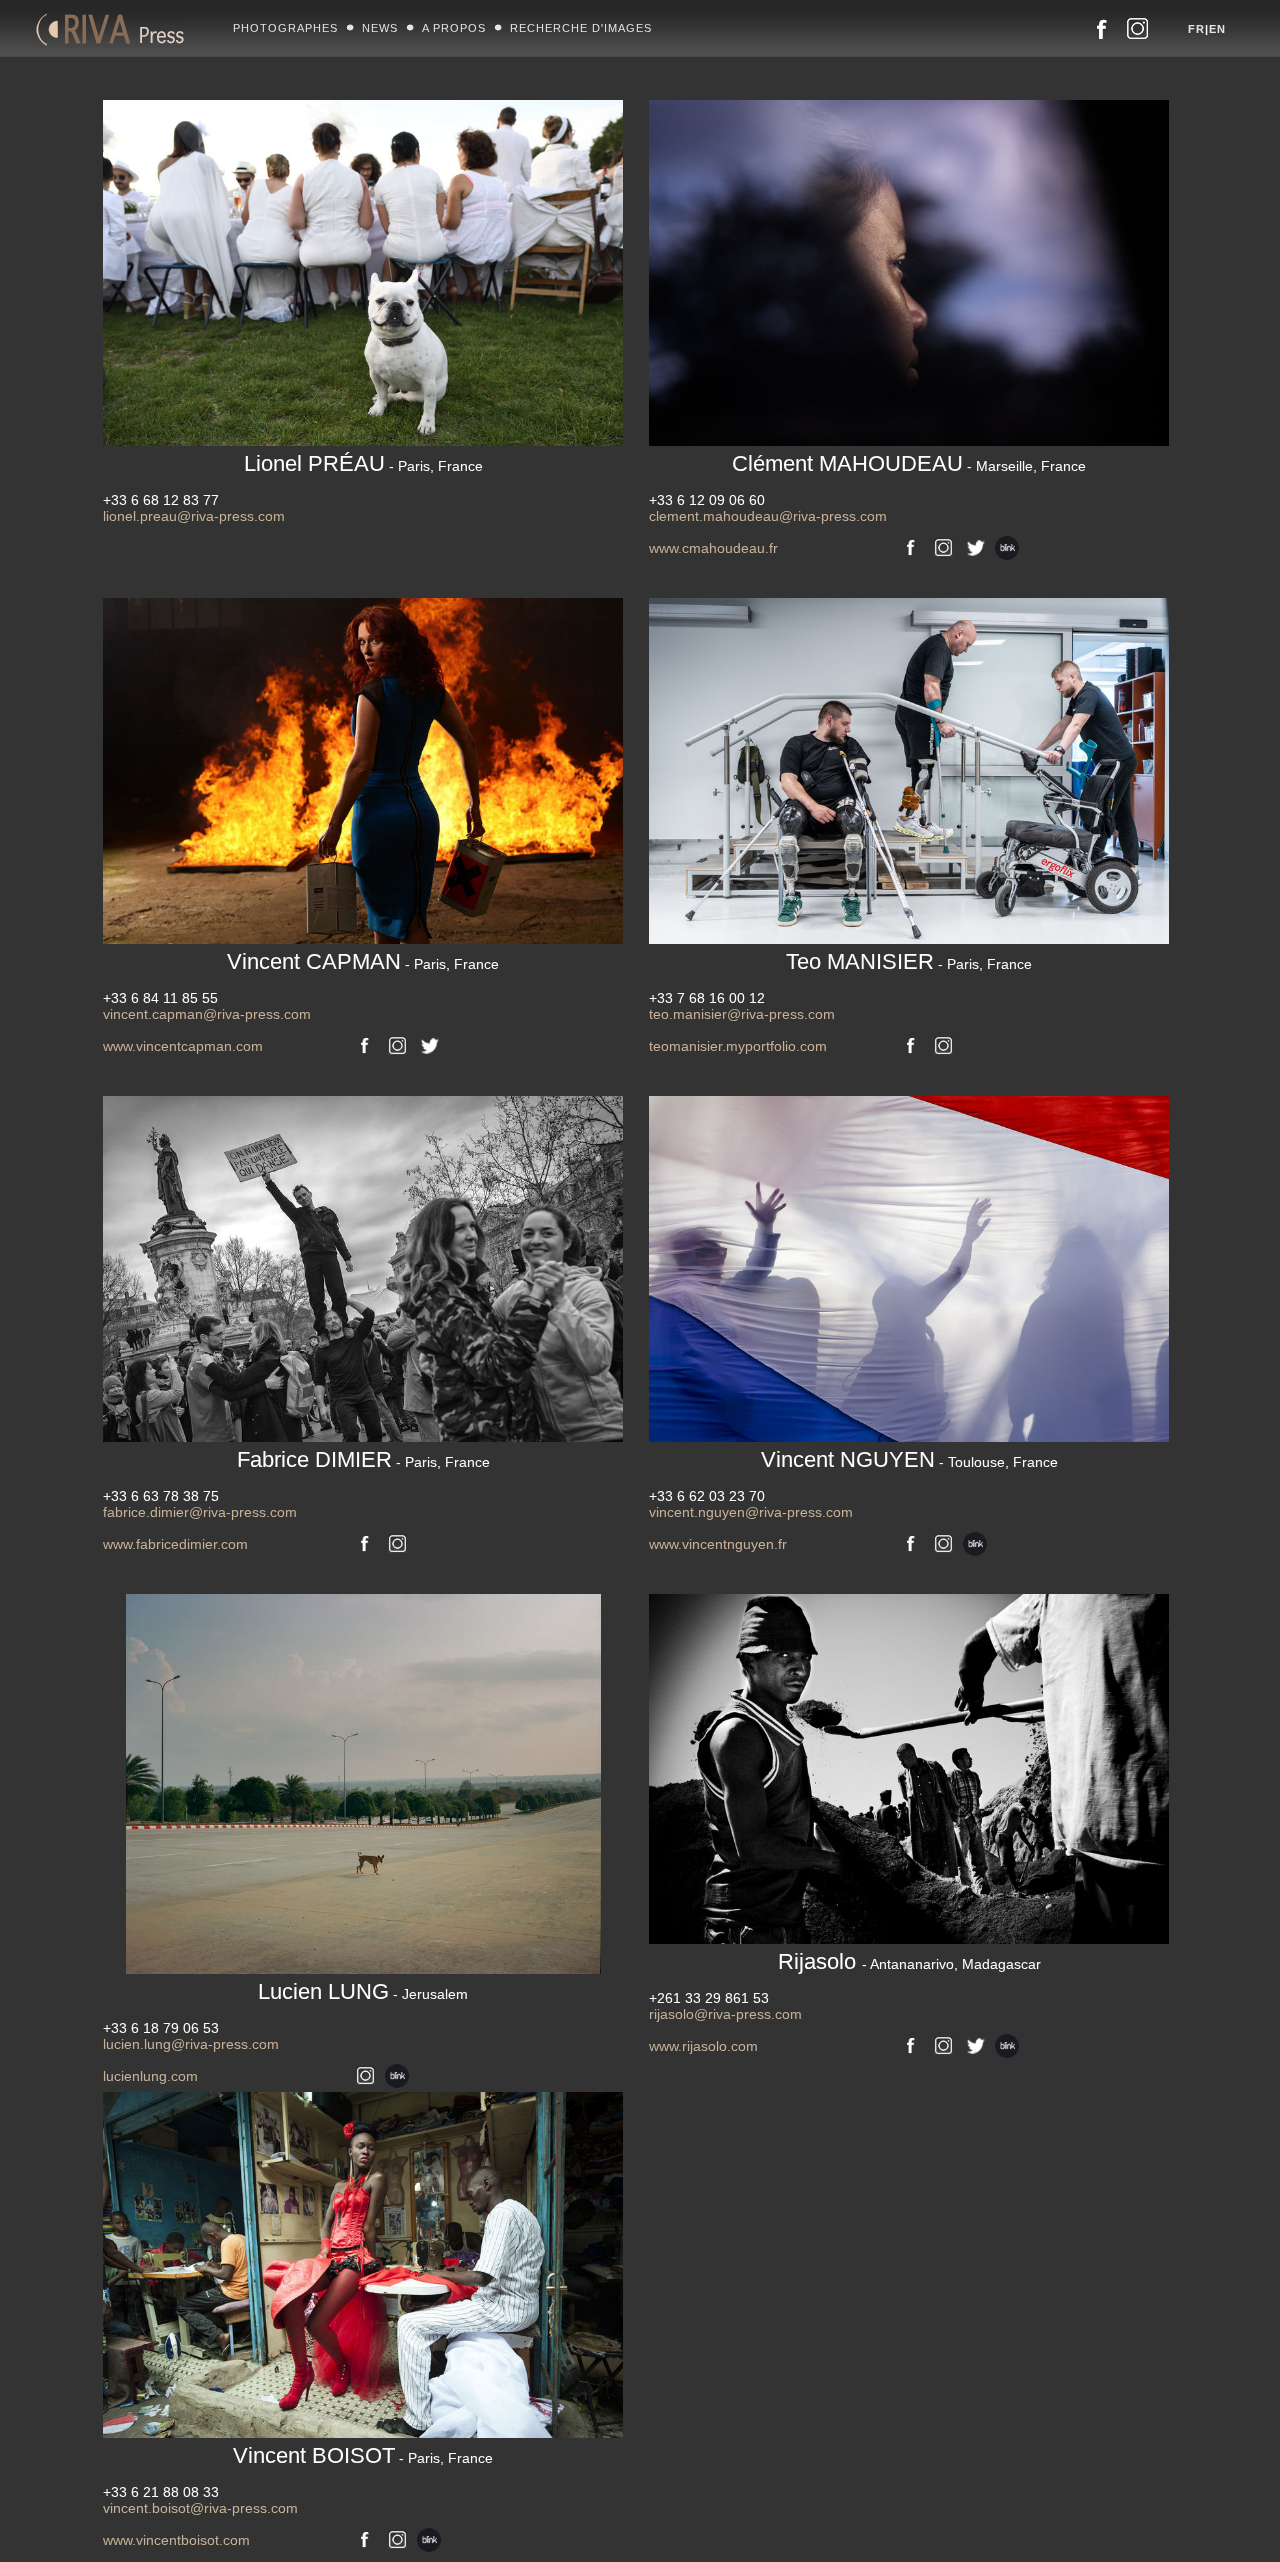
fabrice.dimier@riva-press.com (200, 1512)
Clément (909, 463)
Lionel (363, 463)
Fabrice (363, 1459)
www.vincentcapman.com (183, 1046)
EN (1217, 29)
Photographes (285, 28)
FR (1196, 29)
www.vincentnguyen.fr (718, 1544)
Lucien (363, 1991)
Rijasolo (909, 1961)
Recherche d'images (581, 28)
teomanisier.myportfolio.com (738, 1046)
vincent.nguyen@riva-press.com (751, 1512)
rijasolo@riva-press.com (725, 2014)
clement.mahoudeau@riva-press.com (768, 516)
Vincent (363, 961)
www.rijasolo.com (703, 2046)
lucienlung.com (150, 2076)
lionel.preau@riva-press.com (194, 516)
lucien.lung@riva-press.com (191, 2044)
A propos (454, 28)
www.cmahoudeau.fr (713, 548)
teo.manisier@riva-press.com (742, 1014)
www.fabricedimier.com (175, 1544)
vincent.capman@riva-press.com (207, 1014)
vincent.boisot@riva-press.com (200, 2508)
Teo (909, 961)
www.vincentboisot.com (176, 2540)
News (380, 28)
